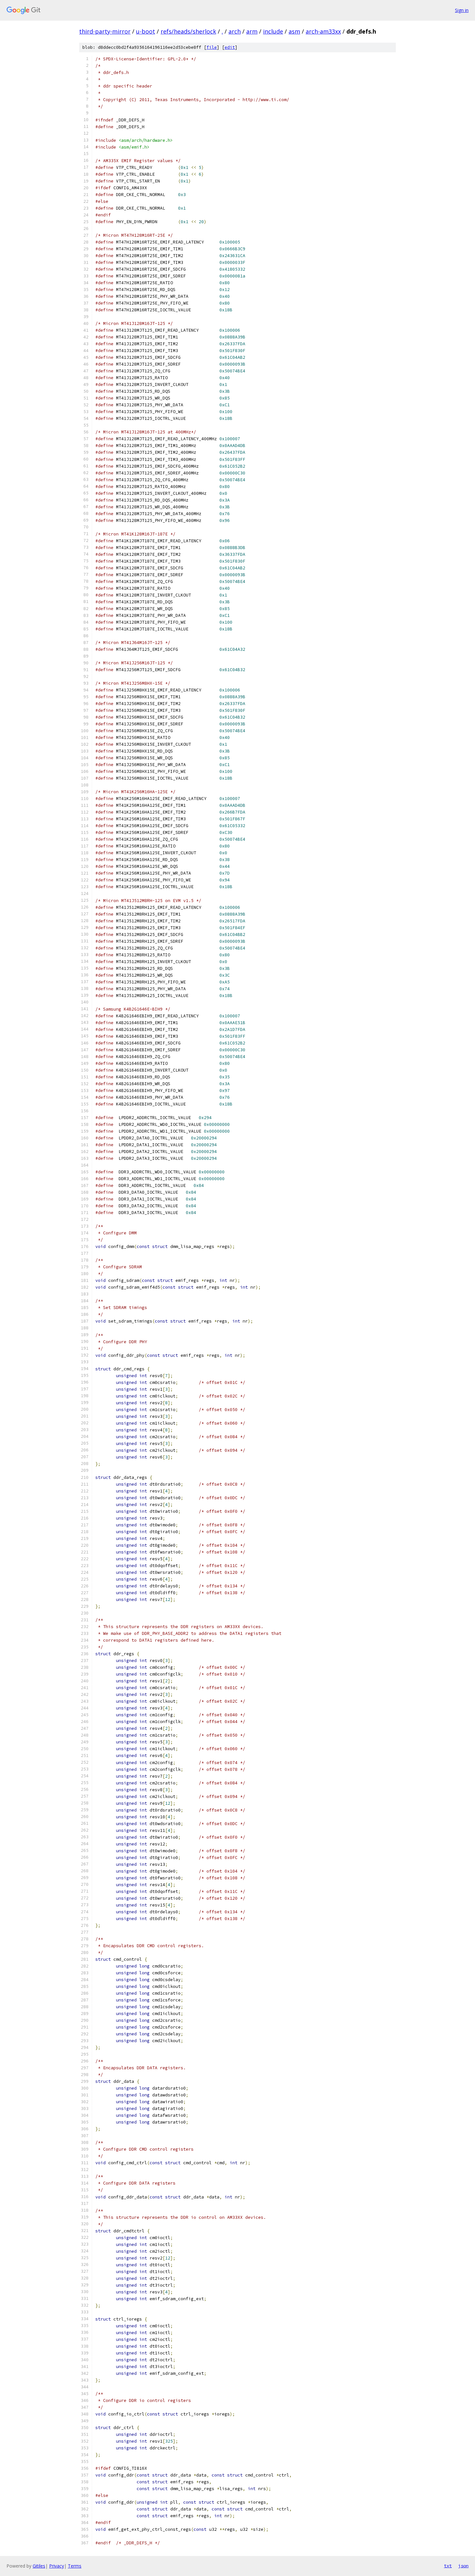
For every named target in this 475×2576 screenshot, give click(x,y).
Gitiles (39, 2566)
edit (230, 47)
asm (294, 31)
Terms (75, 2566)
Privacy (57, 2566)
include (273, 31)
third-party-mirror (105, 31)
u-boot (146, 31)
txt (448, 2566)
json (463, 2566)
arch (235, 31)
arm (252, 31)
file (212, 47)
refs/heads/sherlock (188, 31)
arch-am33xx (323, 31)
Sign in (462, 10)
